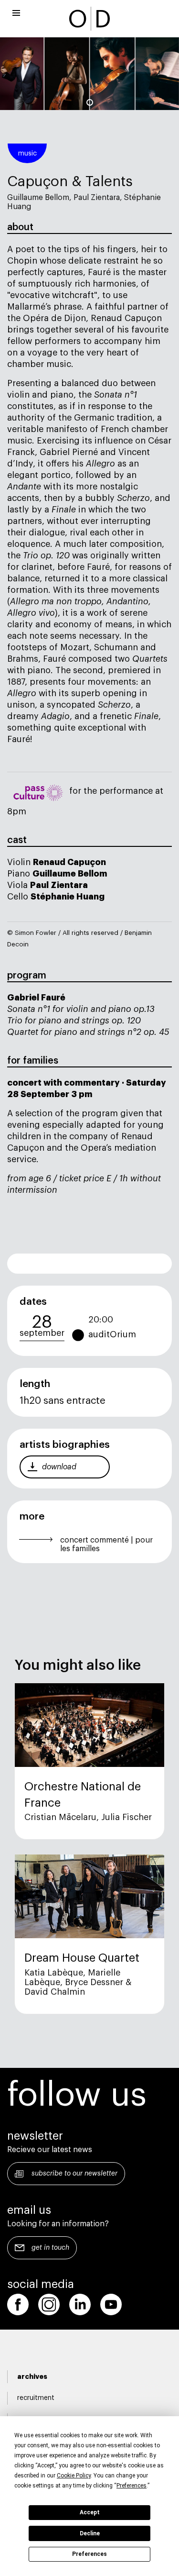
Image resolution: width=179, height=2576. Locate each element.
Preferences (89, 2554)
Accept (90, 2512)
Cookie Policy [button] (74, 2476)
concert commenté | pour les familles (106, 1544)
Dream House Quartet (82, 1958)
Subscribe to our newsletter (74, 2174)
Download (59, 1467)
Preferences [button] (132, 2486)
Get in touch (50, 2248)
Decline (90, 2533)
